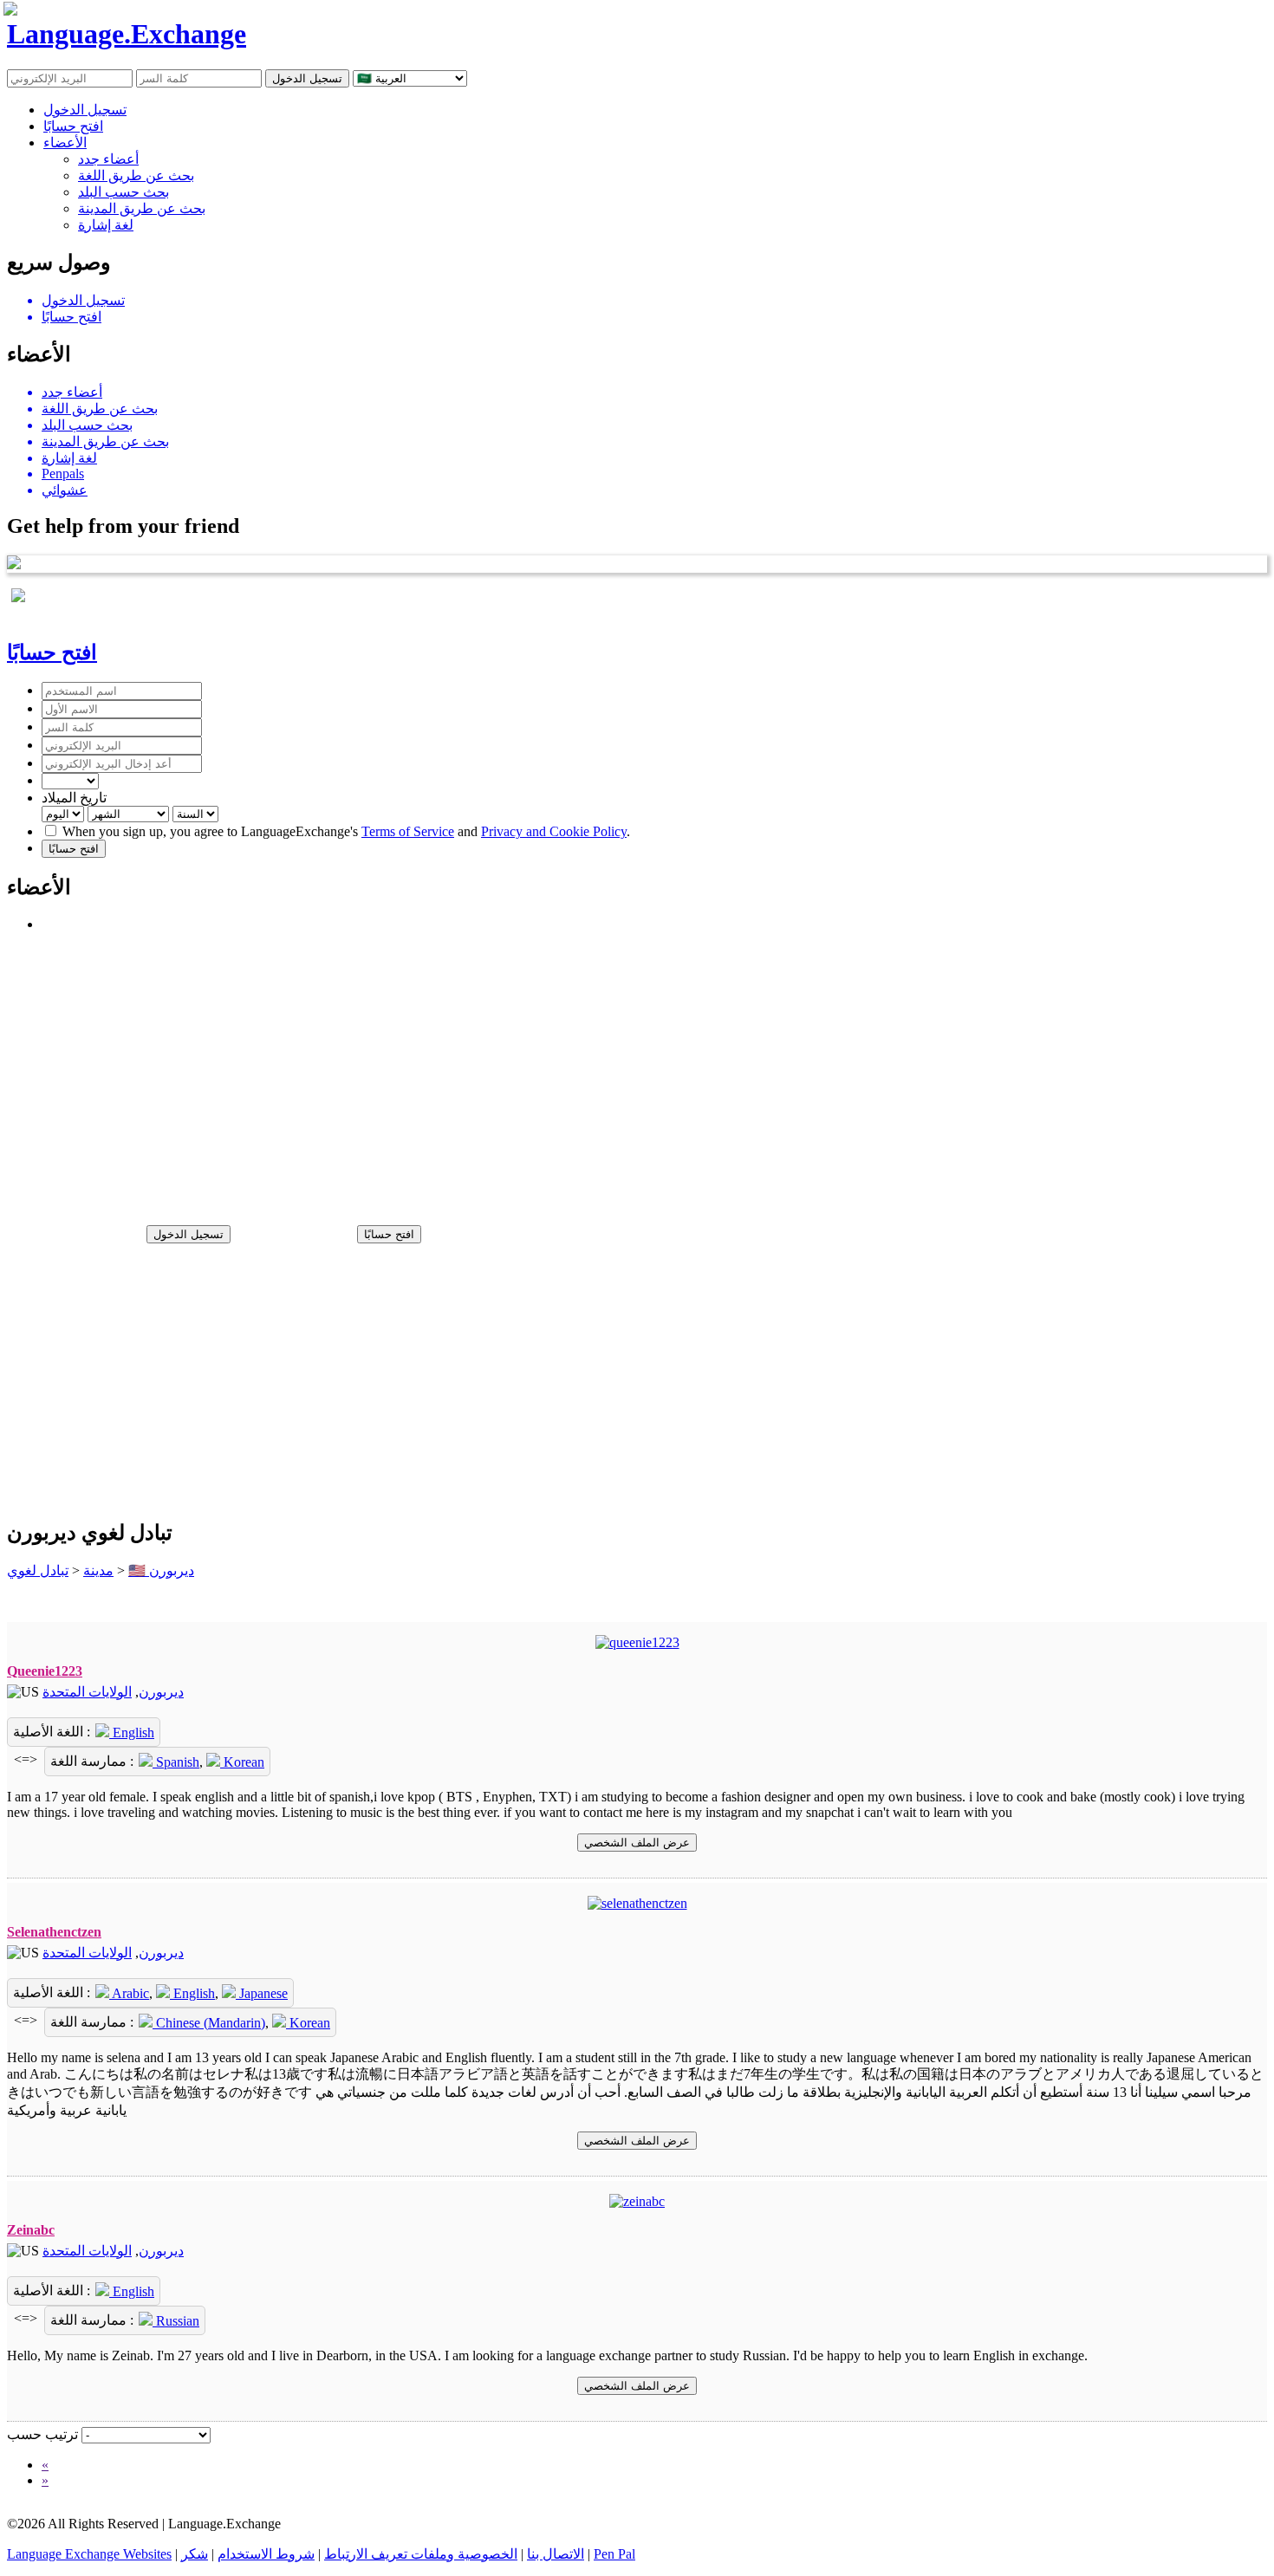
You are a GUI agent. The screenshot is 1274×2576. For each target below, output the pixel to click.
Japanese (262, 1993)
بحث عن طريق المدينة (142, 208)
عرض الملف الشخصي (637, 1843)
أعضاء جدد (108, 159)
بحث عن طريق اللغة (136, 175)
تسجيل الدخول (85, 110)
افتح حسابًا (73, 126)
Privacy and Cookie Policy (554, 831)
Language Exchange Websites (89, 2554)
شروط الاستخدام (266, 2554)
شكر (195, 2554)
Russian (176, 2321)
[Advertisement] (527, 1071)
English (132, 1732)
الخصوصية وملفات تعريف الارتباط (421, 2554)
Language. (127, 34)
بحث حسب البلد (123, 192)
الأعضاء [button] (65, 143)
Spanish (176, 1762)
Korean (242, 1762)
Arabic (129, 1993)
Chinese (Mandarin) (209, 2023)
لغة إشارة (106, 225)
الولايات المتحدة (87, 1692)
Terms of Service (408, 831)
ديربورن (161, 1692)
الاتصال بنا (556, 2554)
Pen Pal (614, 2554)
